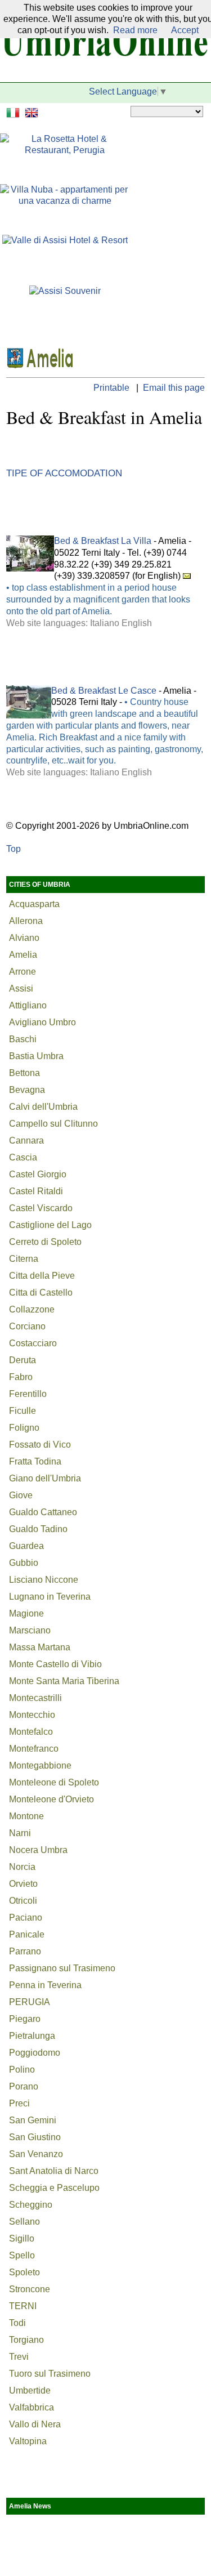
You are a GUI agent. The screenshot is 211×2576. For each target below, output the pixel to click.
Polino (22, 2070)
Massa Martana (40, 1647)
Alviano (24, 938)
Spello (22, 2255)
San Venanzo (36, 2154)
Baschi (23, 1039)
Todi (17, 2323)
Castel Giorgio (38, 1174)
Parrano (25, 1951)
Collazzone (32, 1309)
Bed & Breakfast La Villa (103, 541)
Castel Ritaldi (36, 1191)
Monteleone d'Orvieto (51, 1799)
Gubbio (24, 1563)
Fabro (21, 1377)
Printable (113, 388)
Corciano (27, 1326)
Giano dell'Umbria (45, 1478)
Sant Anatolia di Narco (54, 2171)
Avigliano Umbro (42, 1022)
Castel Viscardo (41, 1208)
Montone (26, 1816)
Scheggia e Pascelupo (54, 2188)
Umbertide (30, 2390)
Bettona (24, 1073)
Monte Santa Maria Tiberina (64, 1681)
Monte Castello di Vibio (55, 1664)
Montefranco (34, 1749)
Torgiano (26, 2340)
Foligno (24, 1428)
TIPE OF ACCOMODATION (64, 473)
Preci (19, 2103)
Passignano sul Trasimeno (62, 1968)
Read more (135, 30)
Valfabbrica (32, 2407)
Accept (185, 30)
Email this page (174, 388)
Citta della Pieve (42, 1276)
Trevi (19, 2357)
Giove (21, 1495)
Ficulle (23, 1411)
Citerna (24, 1259)
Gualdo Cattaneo (43, 1512)
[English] (33, 111)
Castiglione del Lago (50, 1225)
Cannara (26, 1140)
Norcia (22, 1867)
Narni (20, 1833)
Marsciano (30, 1630)
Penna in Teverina (45, 1985)
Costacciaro (33, 1343)
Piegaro (25, 2019)
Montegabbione (40, 1765)
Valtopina (28, 2441)
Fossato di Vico (40, 1445)
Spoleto (24, 2272)
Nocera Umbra (38, 1850)
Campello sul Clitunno (53, 1124)
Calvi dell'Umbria (43, 1107)
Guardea (26, 1546)
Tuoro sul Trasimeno (50, 2374)
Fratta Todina (35, 1461)
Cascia (23, 1157)
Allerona (26, 921)
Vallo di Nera (35, 2424)
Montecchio (32, 1715)
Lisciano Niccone (44, 1580)
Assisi (21, 988)
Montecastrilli (35, 1698)
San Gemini (33, 2120)
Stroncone (30, 2289)
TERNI (23, 2306)
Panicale (27, 1934)
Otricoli (23, 1901)
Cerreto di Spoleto (45, 1242)
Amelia (23, 955)
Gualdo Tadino (38, 1529)
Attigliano (28, 1005)
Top (14, 849)
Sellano (24, 2222)
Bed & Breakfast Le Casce (104, 691)
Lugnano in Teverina (50, 1597)
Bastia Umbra (36, 1056)
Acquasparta (34, 904)
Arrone (23, 972)
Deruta (23, 1360)
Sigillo (22, 2238)
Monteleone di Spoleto (54, 1782)
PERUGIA (30, 2002)
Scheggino (31, 2205)
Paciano (26, 1918)
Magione (26, 1613)
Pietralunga (32, 2036)
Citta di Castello (41, 1293)
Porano (24, 2086)
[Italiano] (14, 111)
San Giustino (35, 2137)
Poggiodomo (35, 2053)
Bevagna (27, 1090)
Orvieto (23, 1884)
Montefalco (31, 1732)
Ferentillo (28, 1394)
